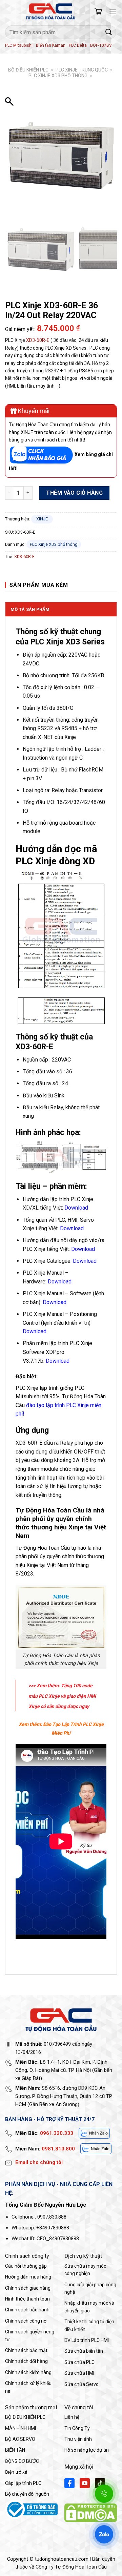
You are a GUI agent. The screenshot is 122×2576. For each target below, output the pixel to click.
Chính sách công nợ (26, 2321)
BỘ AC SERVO (20, 2439)
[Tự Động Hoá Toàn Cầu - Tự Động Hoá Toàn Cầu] (50, 12)
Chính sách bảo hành (27, 2310)
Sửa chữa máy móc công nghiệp (85, 2270)
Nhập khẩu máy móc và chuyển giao (89, 2307)
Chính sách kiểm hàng (28, 2372)
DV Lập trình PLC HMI (87, 2340)
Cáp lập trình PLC (23, 2483)
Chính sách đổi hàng (26, 2361)
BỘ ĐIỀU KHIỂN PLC (28, 70)
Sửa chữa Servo (82, 2384)
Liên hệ (72, 2417)
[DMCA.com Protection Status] (91, 2512)
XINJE (42, 519)
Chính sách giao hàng (28, 2288)
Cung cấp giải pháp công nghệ (90, 2288)
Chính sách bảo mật (26, 2350)
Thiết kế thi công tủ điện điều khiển (89, 2325)
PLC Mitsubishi (19, 45)
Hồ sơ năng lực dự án (87, 2450)
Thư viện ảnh (78, 2439)
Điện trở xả (16, 2472)
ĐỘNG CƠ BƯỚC (22, 2461)
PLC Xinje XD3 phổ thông (58, 76)
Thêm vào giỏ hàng (74, 493)
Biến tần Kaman (51, 45)
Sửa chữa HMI (79, 2373)
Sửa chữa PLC (79, 2362)
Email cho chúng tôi (39, 2162)
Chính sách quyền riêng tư (30, 2335)
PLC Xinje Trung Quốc (82, 70)
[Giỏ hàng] (98, 12)
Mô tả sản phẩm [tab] (30, 609)
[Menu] (113, 12)
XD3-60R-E (38, 340)
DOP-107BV (101, 45)
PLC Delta (78, 45)
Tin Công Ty (77, 2428)
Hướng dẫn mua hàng (28, 2277)
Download (72, 1228)
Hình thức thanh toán (27, 2299)
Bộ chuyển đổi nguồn (27, 2494)
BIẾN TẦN (15, 2450)
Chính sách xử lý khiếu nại (28, 2387)
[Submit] (109, 32)
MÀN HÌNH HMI (21, 2428)
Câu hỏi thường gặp (26, 2266)
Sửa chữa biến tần (84, 2351)
